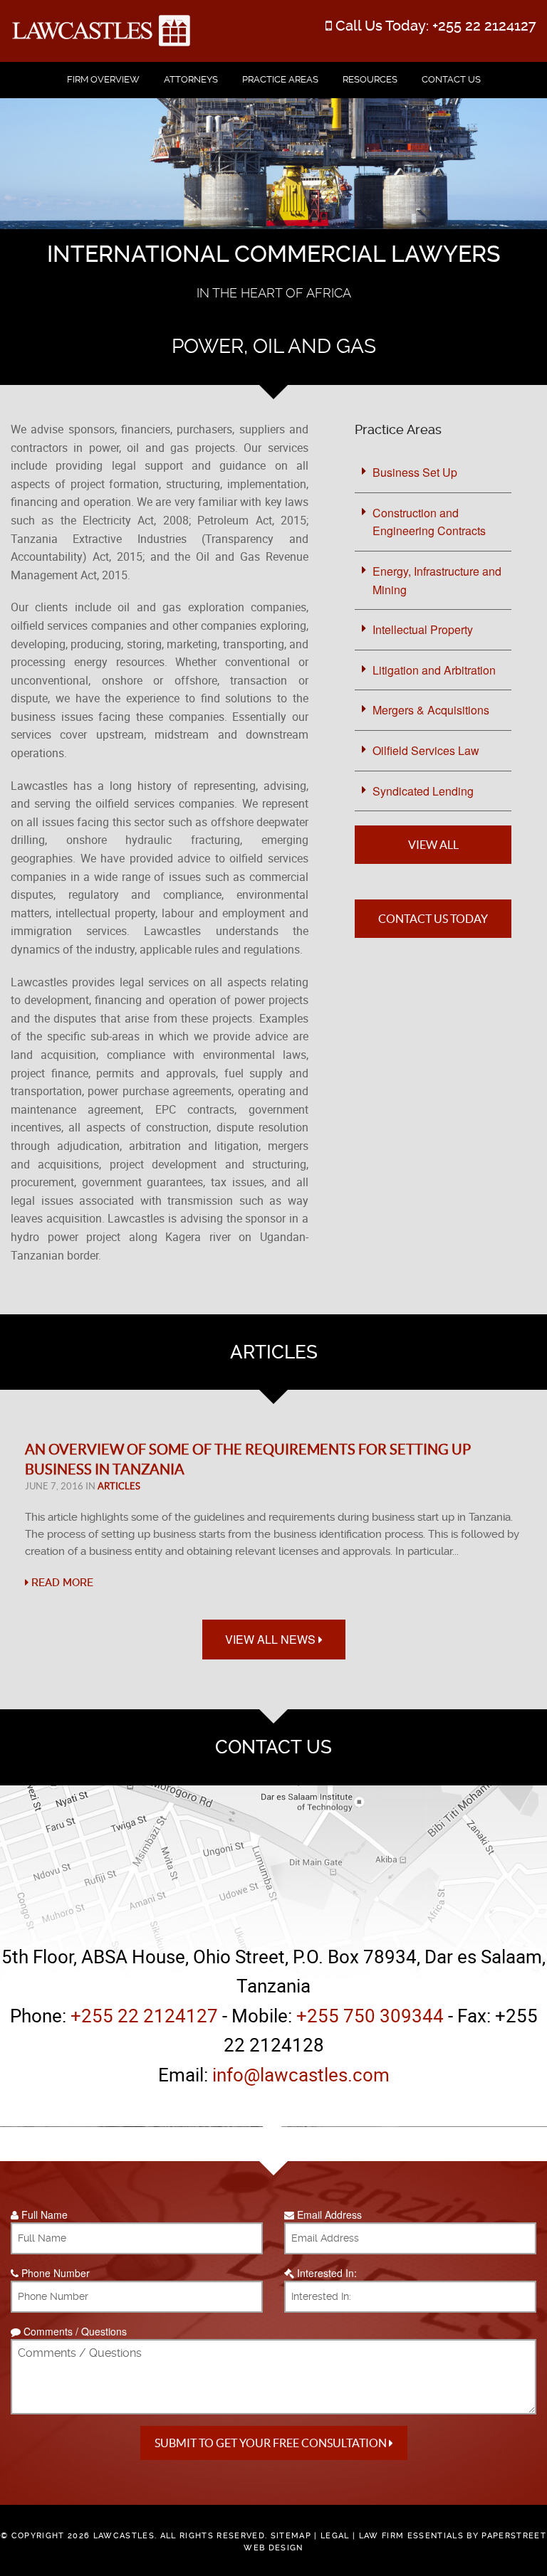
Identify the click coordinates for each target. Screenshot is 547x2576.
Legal (335, 2536)
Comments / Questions (74, 2331)
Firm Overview (103, 79)
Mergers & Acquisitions (431, 710)
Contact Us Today (433, 919)
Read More (61, 1583)
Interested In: (325, 2273)
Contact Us (451, 79)
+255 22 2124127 (484, 26)
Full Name (43, 2215)
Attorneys (191, 79)
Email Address (328, 2215)
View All (433, 845)
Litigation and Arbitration (434, 670)
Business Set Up (415, 472)
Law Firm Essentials (411, 2536)
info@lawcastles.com (301, 2075)
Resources (370, 79)
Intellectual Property (423, 629)
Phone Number (54, 2273)
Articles (119, 1486)
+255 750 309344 (370, 2016)
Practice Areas (280, 79)
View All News (272, 1639)
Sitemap (291, 2536)
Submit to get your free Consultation (272, 2443)
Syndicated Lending (423, 791)
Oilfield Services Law (426, 750)
